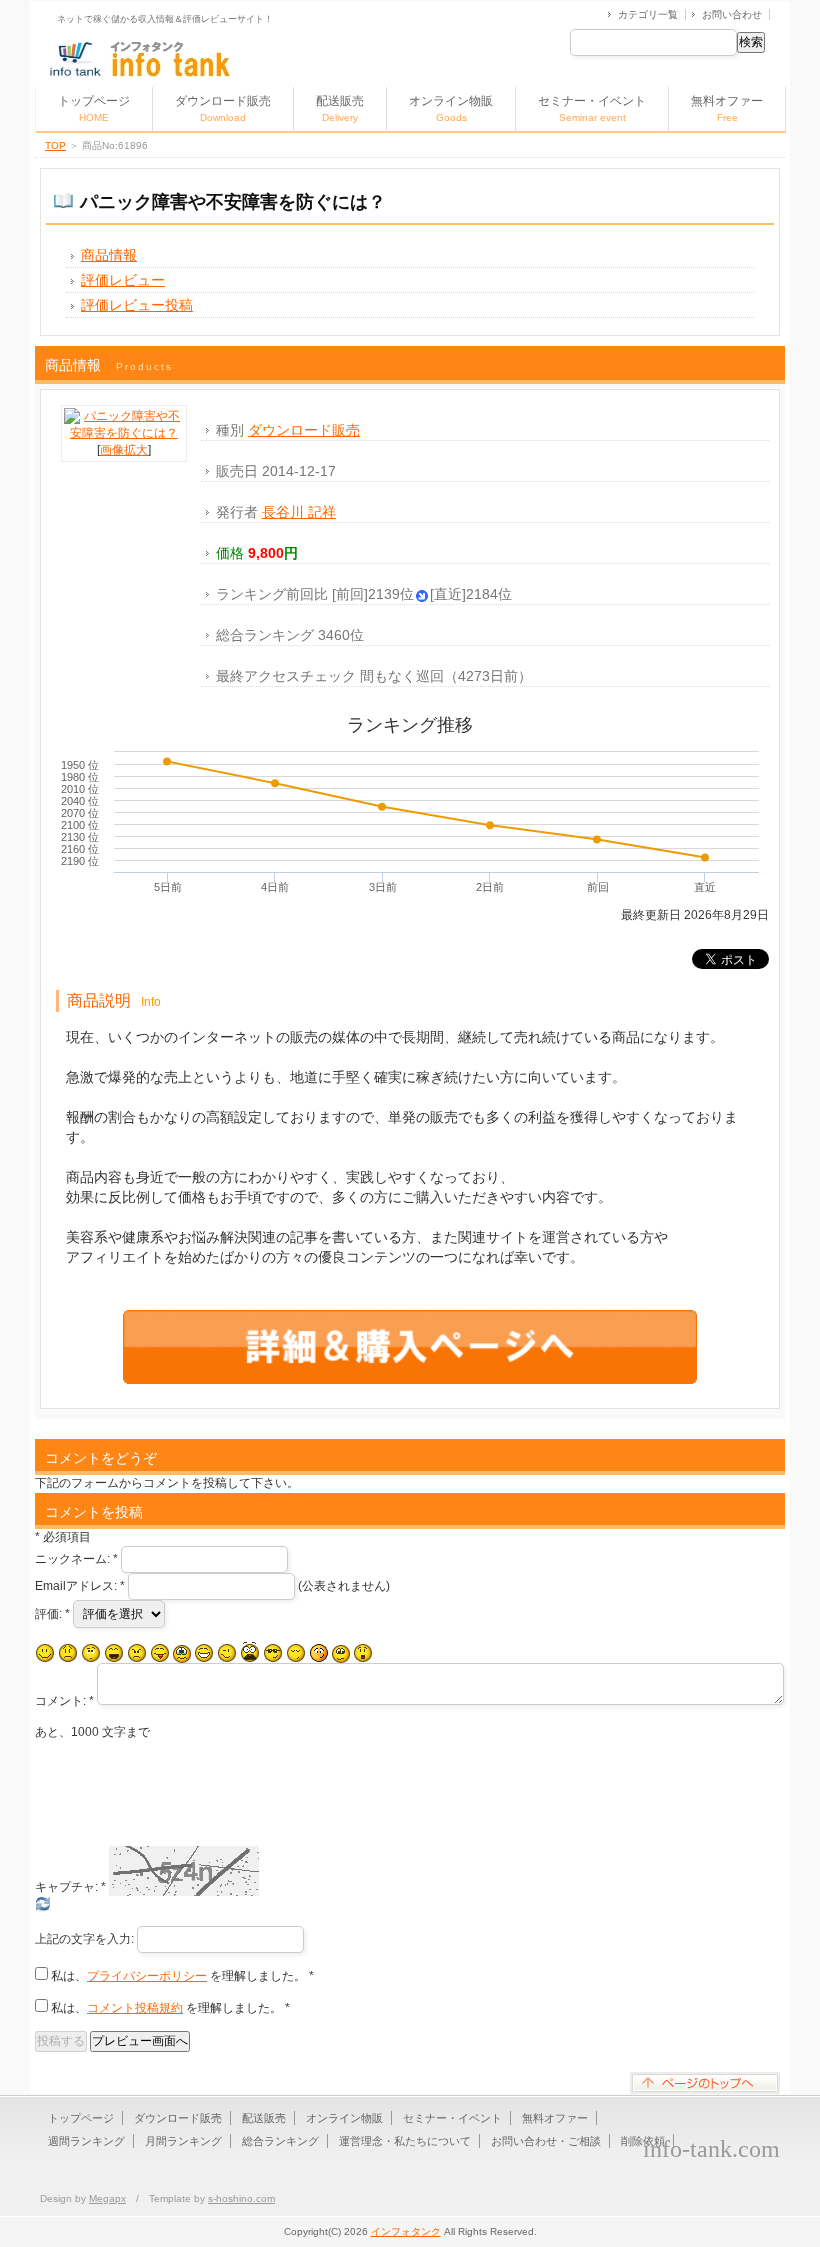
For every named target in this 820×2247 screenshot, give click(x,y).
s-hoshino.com (241, 2198)
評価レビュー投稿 (137, 305)
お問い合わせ (732, 14)
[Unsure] (341, 1654)
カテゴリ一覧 (648, 14)
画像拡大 (124, 450)
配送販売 (340, 108)
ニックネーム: (76, 1559)
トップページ (94, 108)
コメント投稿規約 (135, 2008)
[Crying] (182, 1654)
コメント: (64, 1701)
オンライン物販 (451, 108)
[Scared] (250, 1652)
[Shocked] (363, 1653)
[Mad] (137, 1653)
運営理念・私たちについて (405, 2141)
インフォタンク (406, 2231)
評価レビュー (123, 280)
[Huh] (91, 1653)
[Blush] (319, 1653)
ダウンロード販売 (223, 108)
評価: (52, 1614)
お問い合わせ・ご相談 (546, 2141)
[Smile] (45, 1653)
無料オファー (727, 108)
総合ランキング (280, 2141)
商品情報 (109, 255)
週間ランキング (86, 2141)
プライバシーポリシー (147, 1976)
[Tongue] (160, 1653)
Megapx (107, 2198)
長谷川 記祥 (299, 512)
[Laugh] (114, 1653)
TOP (55, 145)
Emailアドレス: (80, 1586)
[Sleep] (296, 1653)
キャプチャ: (70, 1887)
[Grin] (204, 1653)
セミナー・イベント (592, 108)
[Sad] (68, 1653)
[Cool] (273, 1653)
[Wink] (227, 1653)
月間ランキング (183, 2141)
